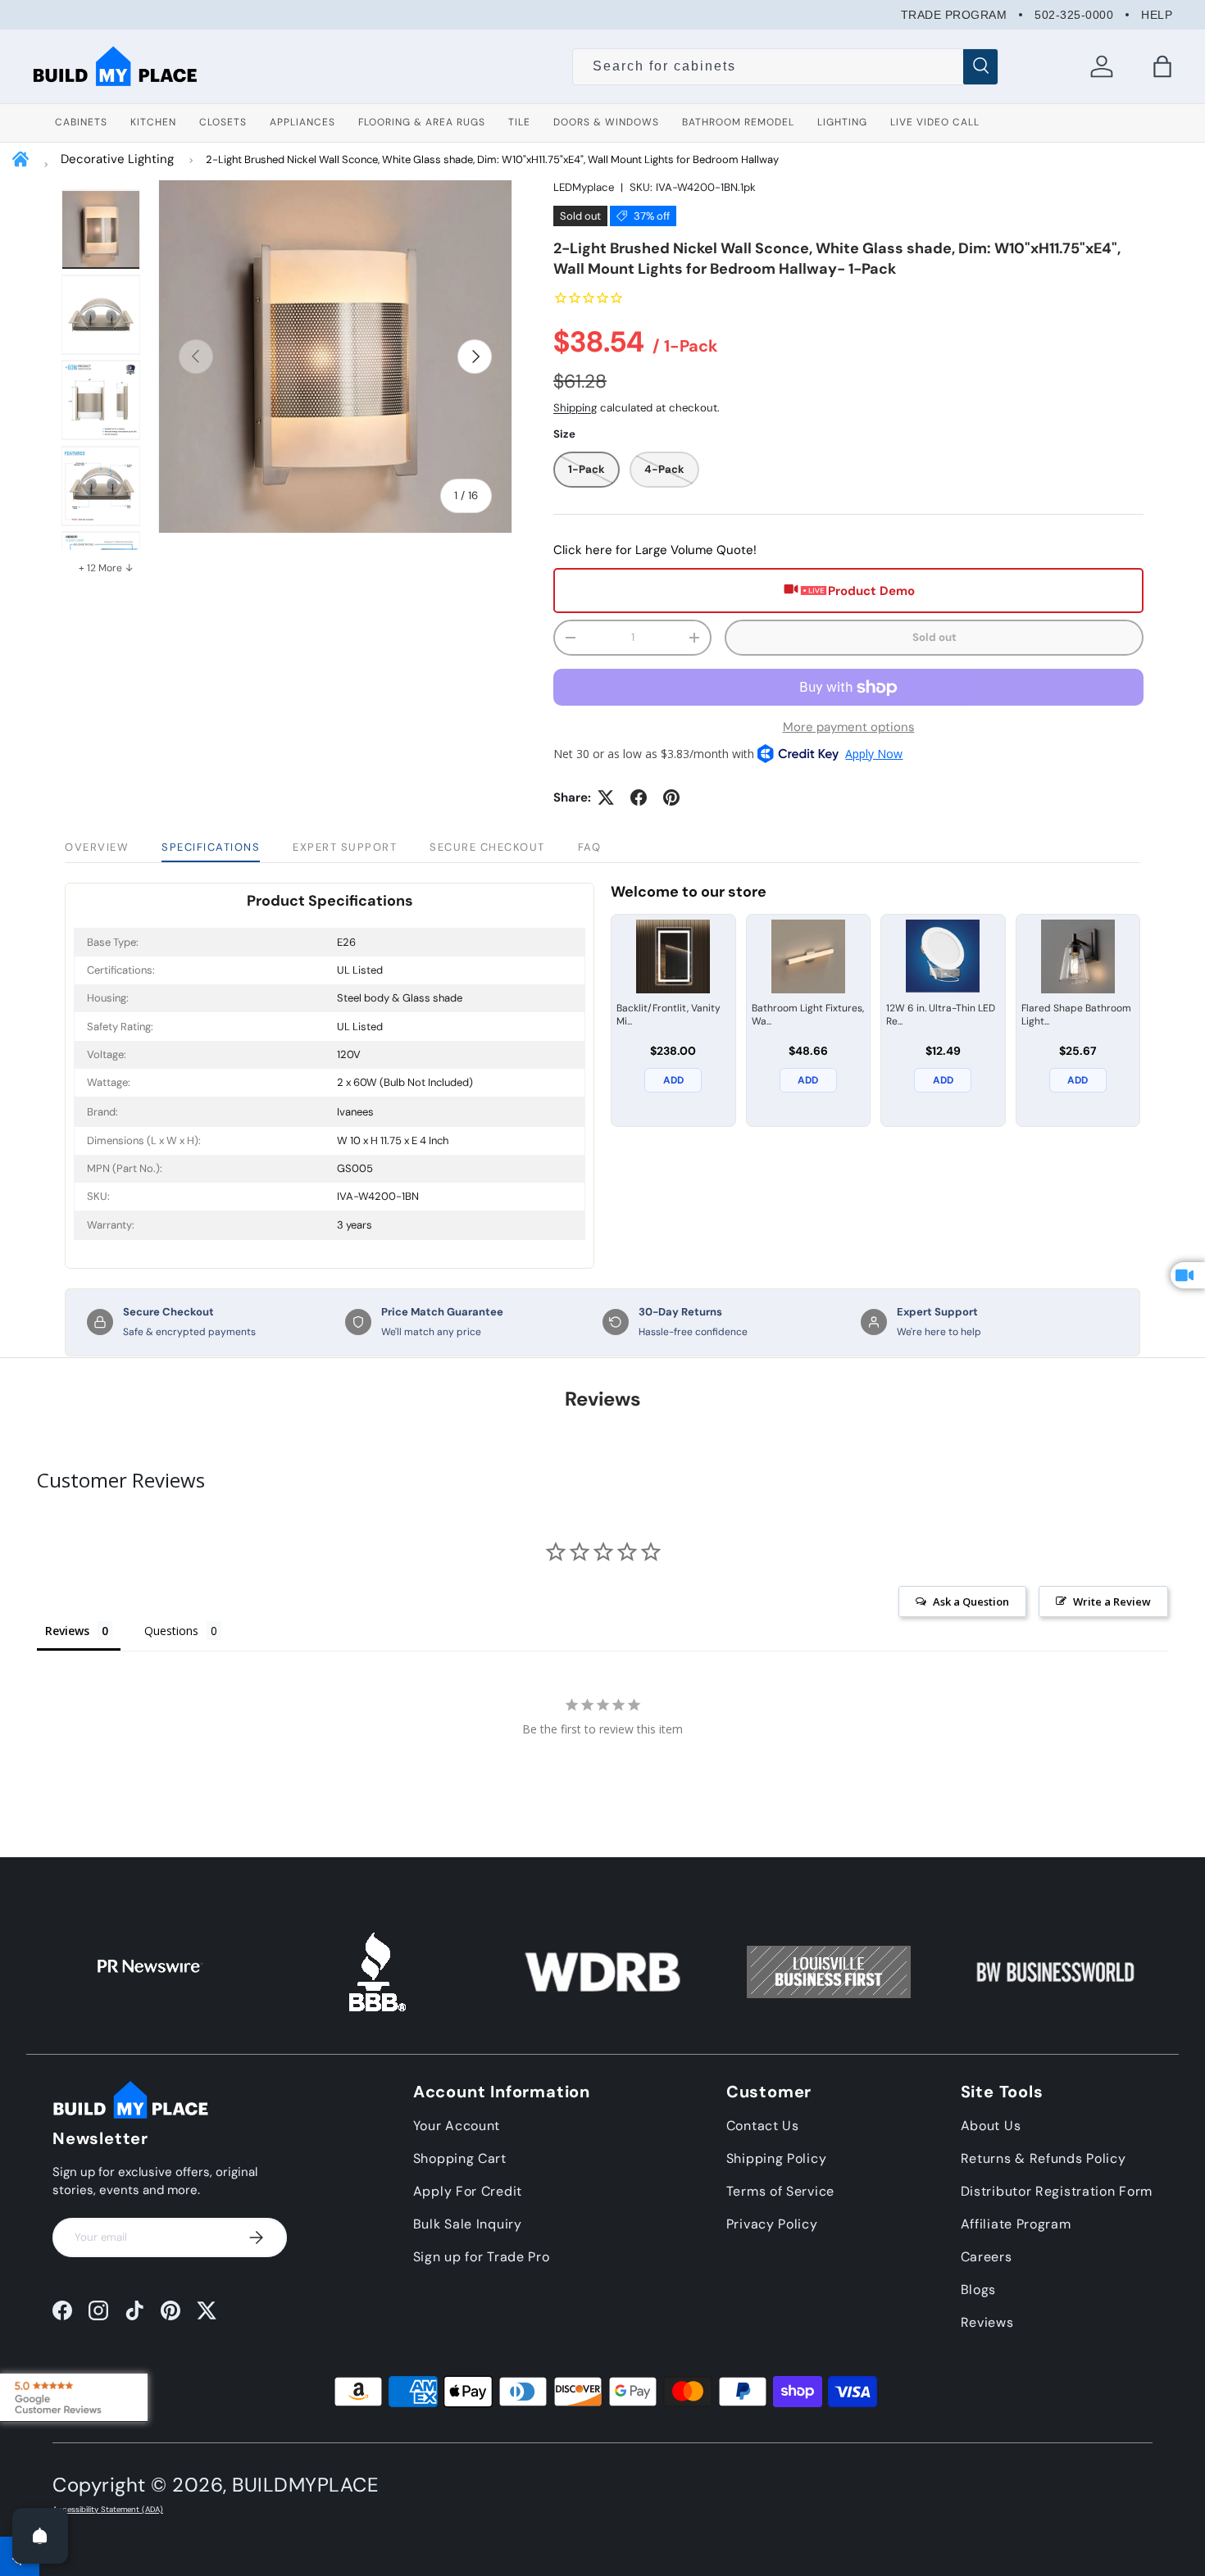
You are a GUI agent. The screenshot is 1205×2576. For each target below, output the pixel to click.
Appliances (302, 122)
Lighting (842, 122)
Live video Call (935, 122)
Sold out (934, 637)
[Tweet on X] (606, 797)
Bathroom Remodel (738, 122)
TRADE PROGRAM (954, 15)
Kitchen (153, 122)
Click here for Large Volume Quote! (655, 550)
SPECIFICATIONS (211, 847)
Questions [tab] (171, 1631)
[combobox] (785, 66)
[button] (1162, 66)
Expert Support (345, 847)
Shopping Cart (460, 2158)
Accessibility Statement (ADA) (108, 2510)
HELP (1157, 15)
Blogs (979, 2290)
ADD (673, 1080)
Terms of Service (780, 2191)
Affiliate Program (1016, 2224)
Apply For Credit (468, 2191)
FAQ (590, 847)
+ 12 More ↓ (106, 568)
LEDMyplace (584, 187)
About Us (991, 2126)
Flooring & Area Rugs (422, 122)
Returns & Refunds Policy (1044, 2158)
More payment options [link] (849, 727)
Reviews (987, 2322)
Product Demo (871, 591)
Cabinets (81, 122)
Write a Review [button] (1112, 1601)
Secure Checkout (487, 847)
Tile (519, 122)
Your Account (457, 2126)
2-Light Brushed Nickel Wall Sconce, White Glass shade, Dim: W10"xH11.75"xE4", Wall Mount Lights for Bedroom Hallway (492, 159)
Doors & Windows (606, 122)
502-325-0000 (1074, 15)
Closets (223, 122)
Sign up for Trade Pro (482, 2257)
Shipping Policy (777, 2158)
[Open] (40, 2536)
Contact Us (763, 2126)
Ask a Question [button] (971, 1601)
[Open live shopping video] (1188, 1275)
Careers (987, 2257)
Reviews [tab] (67, 1631)
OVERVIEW (97, 847)
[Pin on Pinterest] (671, 797)
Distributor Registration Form (1057, 2191)
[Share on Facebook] (639, 797)
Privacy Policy (772, 2224)
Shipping (575, 408)
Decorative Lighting (117, 159)
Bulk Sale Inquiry (468, 2224)
